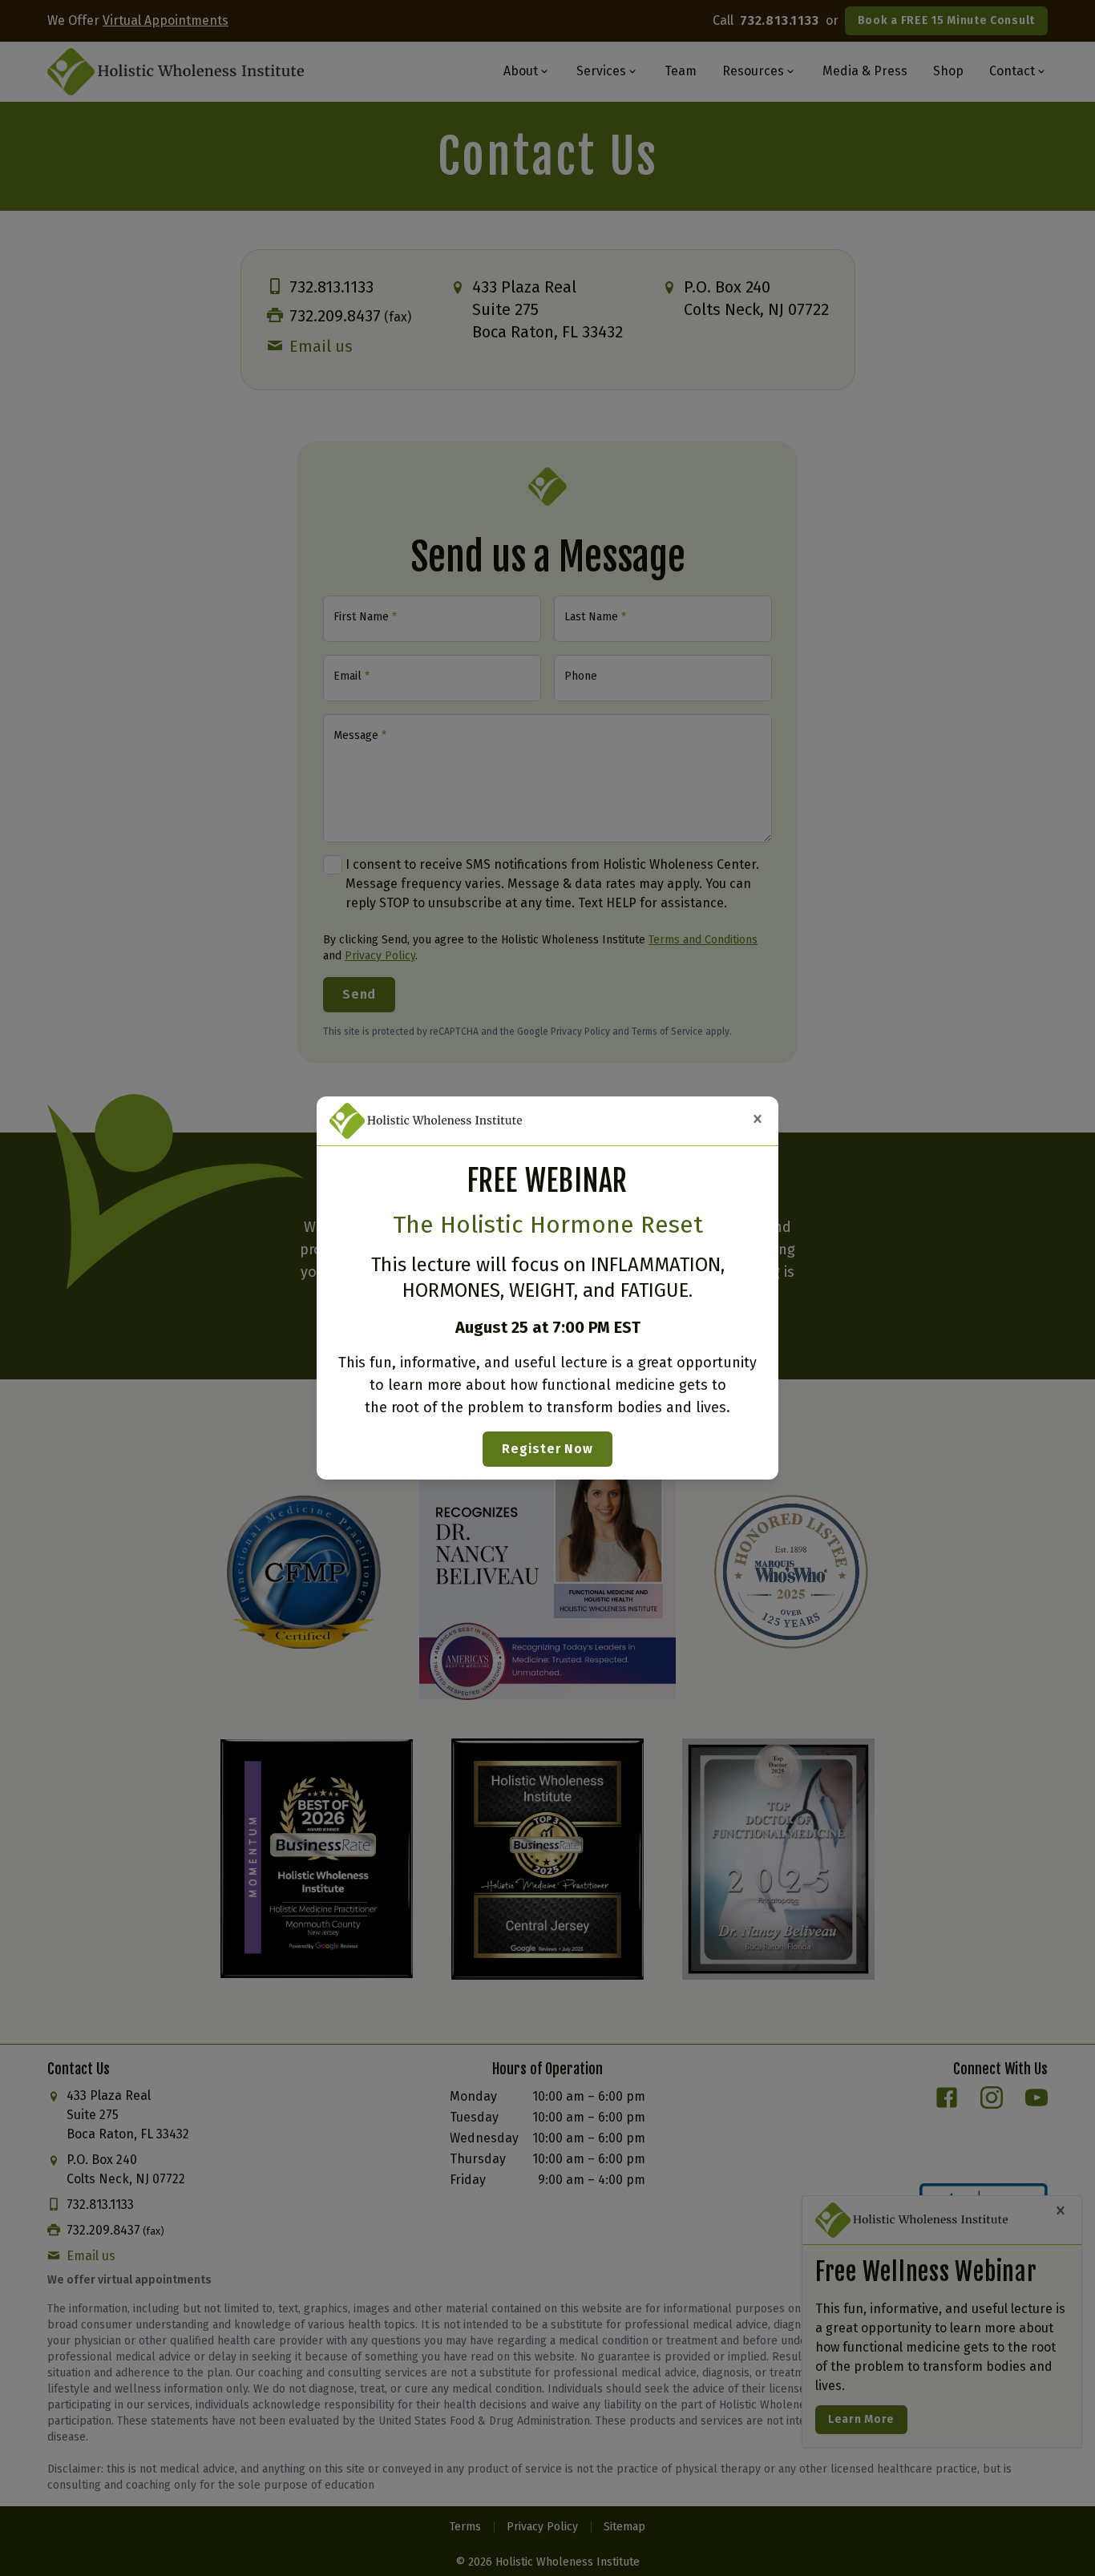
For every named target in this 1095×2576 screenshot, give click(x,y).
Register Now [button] (547, 1449)
